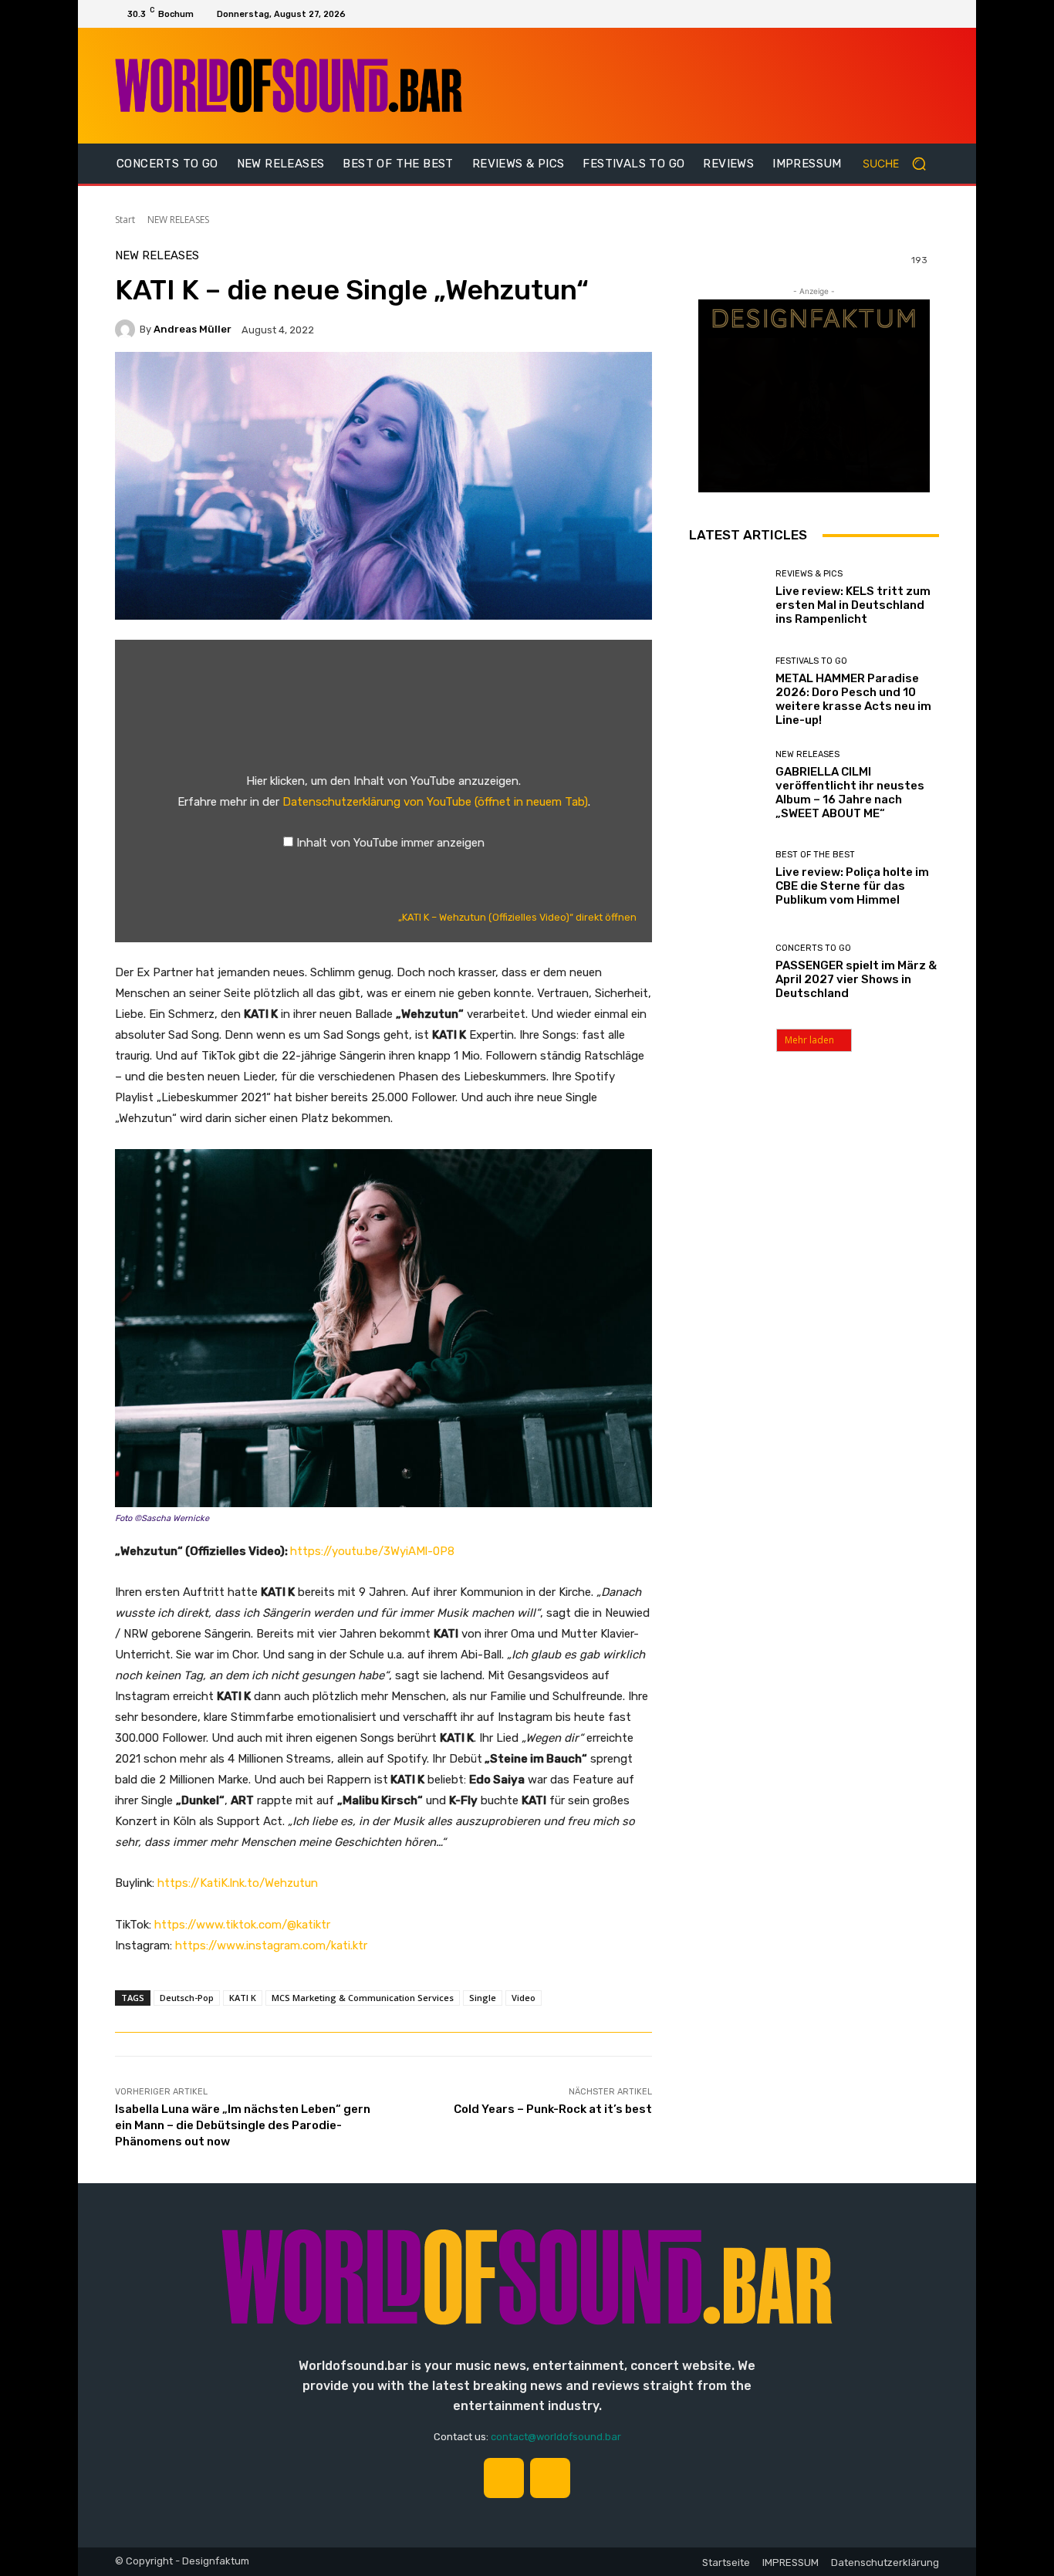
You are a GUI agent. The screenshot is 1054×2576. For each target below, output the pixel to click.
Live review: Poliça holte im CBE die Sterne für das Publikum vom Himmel (852, 886)
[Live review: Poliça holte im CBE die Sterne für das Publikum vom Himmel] (726, 879)
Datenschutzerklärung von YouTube (435, 802)
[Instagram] (907, 14)
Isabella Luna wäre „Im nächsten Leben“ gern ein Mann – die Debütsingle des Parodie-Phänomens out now (243, 2125)
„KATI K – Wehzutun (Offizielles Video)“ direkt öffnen (517, 917)
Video (524, 1998)
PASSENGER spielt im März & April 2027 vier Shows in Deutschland (856, 979)
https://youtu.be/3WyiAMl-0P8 (372, 1551)
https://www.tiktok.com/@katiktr (242, 1925)
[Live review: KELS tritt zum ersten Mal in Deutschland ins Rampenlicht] (726, 598)
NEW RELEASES (178, 220)
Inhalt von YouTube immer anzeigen (390, 843)
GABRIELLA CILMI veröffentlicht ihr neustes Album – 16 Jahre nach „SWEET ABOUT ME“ (850, 793)
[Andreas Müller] (127, 330)
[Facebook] (928, 14)
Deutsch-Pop (187, 1998)
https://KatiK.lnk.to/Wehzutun (238, 1883)
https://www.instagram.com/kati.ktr (271, 1946)
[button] (901, 164)
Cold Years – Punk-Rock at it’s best (553, 2109)
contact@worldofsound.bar (556, 2437)
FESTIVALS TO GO (811, 661)
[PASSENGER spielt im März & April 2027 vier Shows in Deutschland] (726, 972)
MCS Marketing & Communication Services (363, 1998)
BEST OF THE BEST (815, 855)
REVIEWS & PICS (809, 574)
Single (483, 1998)
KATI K (243, 1998)
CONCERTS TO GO (813, 948)
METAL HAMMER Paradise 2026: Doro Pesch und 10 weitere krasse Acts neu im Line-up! (853, 699)
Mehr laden (809, 1040)
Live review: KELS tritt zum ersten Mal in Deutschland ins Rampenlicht (853, 605)
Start (125, 220)
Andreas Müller (193, 329)
